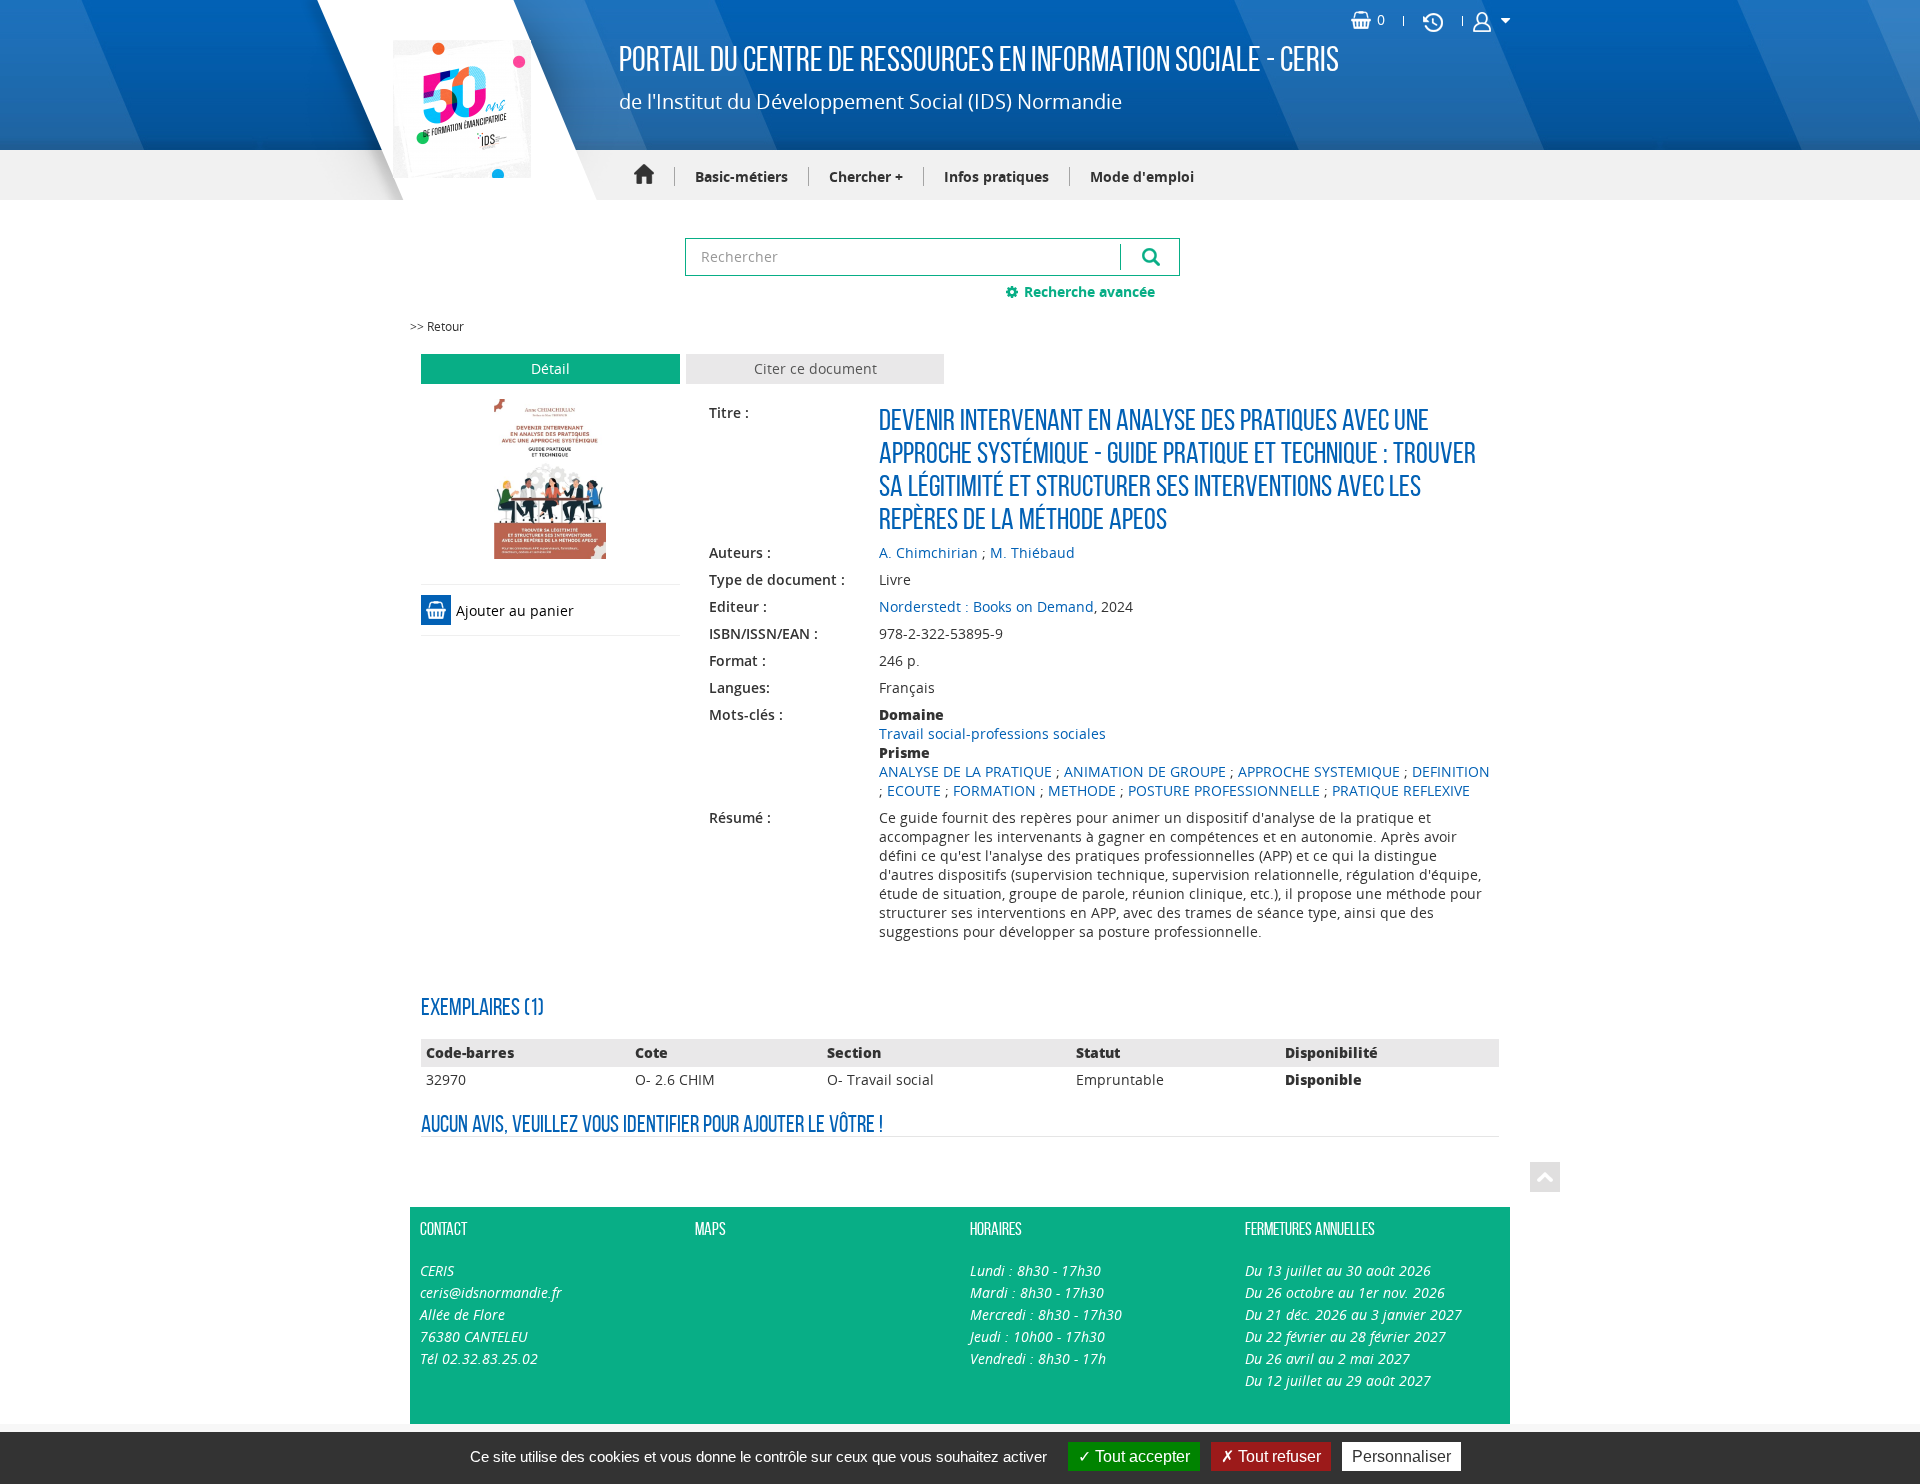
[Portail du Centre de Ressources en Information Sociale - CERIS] (459, 109)
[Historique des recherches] (1433, 21)
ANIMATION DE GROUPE (1145, 771)
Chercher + (866, 176)
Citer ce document (815, 368)
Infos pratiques (996, 176)
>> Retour (437, 326)
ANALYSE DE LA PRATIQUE (965, 771)
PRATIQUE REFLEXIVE (1401, 790)
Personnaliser (1401, 1456)
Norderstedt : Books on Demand (986, 606)
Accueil (644, 175)
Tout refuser (1277, 1456)
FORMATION (994, 790)
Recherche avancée (1089, 291)
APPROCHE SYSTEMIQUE (1319, 771)
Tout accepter (1140, 1456)
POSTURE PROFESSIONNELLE (1224, 790)
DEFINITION (1451, 771)
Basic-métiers (741, 176)
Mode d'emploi (1142, 176)
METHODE (1082, 790)
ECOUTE (914, 790)
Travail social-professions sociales (992, 733)
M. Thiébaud (1032, 552)
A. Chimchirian (928, 552)
